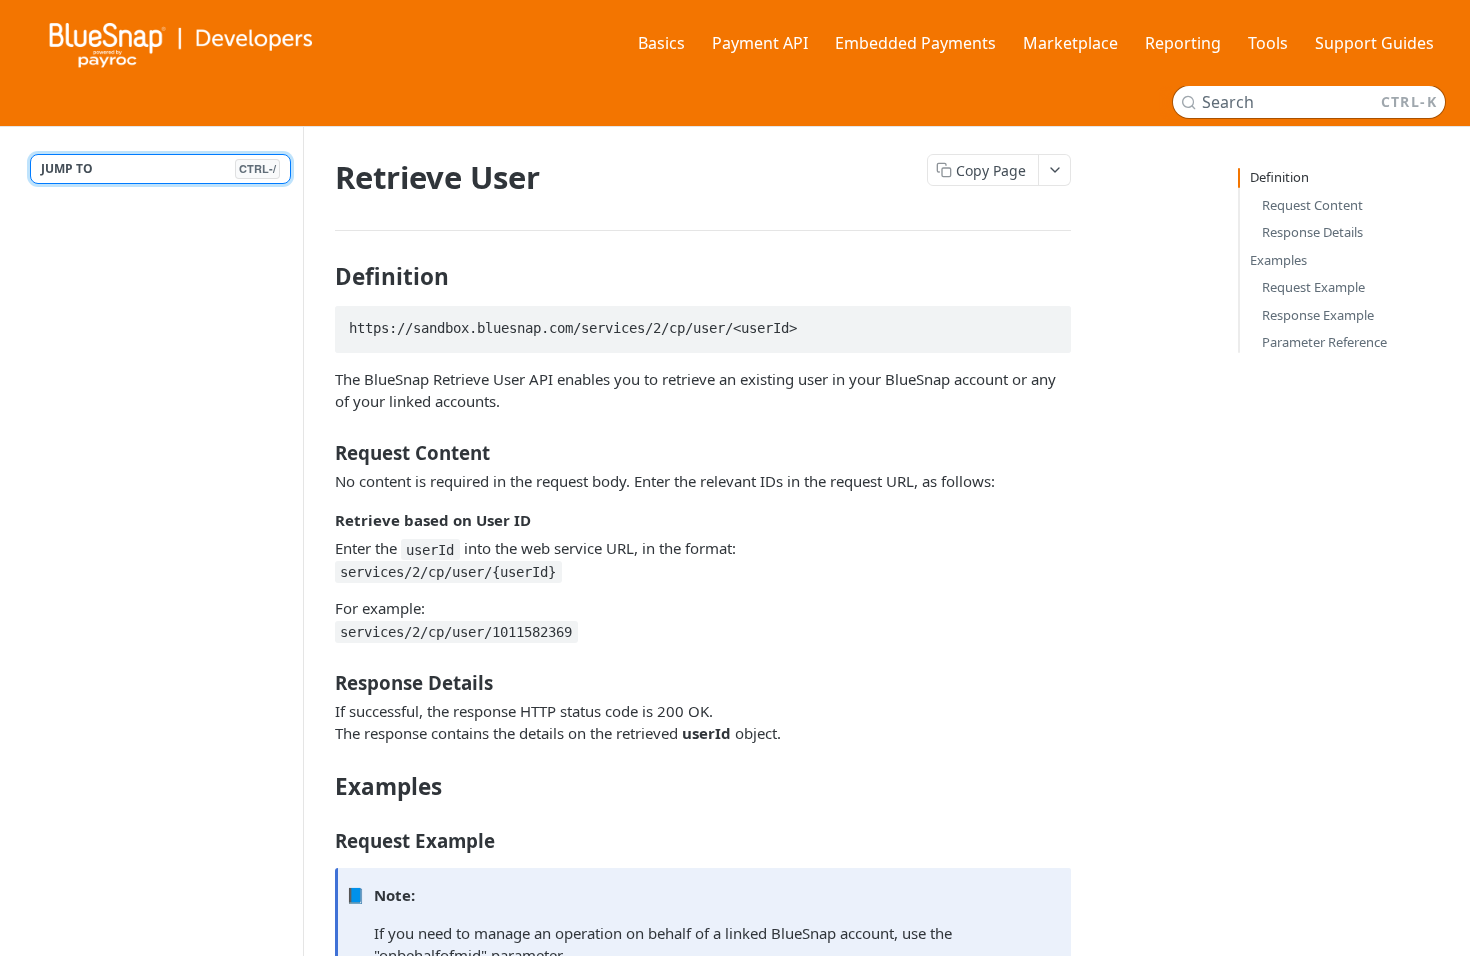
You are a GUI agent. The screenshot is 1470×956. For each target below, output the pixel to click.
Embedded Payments (915, 43)
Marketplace (1070, 43)
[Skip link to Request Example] (321, 841)
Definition (1279, 177)
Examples (1278, 260)
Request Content (1312, 205)
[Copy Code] (1046, 323)
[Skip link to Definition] (321, 277)
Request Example (1313, 287)
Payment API (760, 43)
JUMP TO (158, 168)
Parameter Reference (1324, 342)
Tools (1268, 43)
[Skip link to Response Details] (321, 683)
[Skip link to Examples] (321, 787)
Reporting (1183, 43)
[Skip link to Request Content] (321, 453)
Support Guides (1374, 43)
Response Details (1312, 232)
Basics (661, 43)
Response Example (1318, 315)
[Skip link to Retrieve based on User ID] (321, 520)
